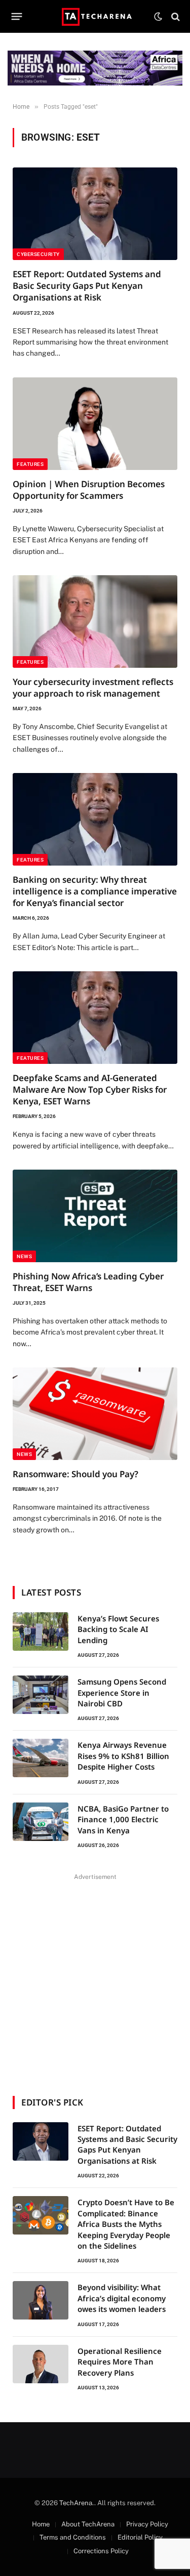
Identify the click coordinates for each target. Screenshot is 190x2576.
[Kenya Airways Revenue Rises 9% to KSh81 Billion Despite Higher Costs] (41, 1758)
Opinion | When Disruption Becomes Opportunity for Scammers (89, 490)
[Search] (175, 16)
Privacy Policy (147, 2524)
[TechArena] (95, 16)
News (24, 1256)
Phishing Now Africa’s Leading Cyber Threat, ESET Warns (88, 1282)
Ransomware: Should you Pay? (75, 1474)
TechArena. (77, 2503)
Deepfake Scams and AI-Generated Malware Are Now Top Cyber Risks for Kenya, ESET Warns (90, 1089)
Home (41, 2524)
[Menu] (17, 17)
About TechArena (88, 2524)
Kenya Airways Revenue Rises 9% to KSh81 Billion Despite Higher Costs (123, 1756)
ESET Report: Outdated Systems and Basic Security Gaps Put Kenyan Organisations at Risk (87, 286)
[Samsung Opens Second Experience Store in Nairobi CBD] (41, 1695)
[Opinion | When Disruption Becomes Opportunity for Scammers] (95, 424)
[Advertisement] (95, 1978)
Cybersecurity (38, 254)
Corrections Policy (101, 2551)
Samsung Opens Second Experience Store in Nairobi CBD (122, 1692)
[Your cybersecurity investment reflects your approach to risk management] (95, 621)
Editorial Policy (140, 2537)
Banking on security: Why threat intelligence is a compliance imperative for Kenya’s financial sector (95, 891)
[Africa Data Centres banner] (95, 68)
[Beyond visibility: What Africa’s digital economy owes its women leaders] (41, 2300)
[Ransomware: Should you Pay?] (95, 1414)
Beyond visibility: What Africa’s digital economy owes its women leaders (122, 2298)
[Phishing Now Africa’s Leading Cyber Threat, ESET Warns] (95, 1216)
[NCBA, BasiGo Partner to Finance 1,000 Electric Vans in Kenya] (41, 1822)
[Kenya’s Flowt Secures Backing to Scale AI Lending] (41, 1632)
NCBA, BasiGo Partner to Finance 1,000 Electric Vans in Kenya (123, 1819)
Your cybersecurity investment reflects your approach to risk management (93, 688)
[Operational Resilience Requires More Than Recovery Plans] (41, 2364)
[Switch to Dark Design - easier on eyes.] (158, 17)
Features (30, 464)
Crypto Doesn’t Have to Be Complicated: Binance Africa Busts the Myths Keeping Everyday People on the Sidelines (126, 2224)
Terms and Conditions (73, 2537)
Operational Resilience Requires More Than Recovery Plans (120, 2362)
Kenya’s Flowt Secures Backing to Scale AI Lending (118, 1629)
